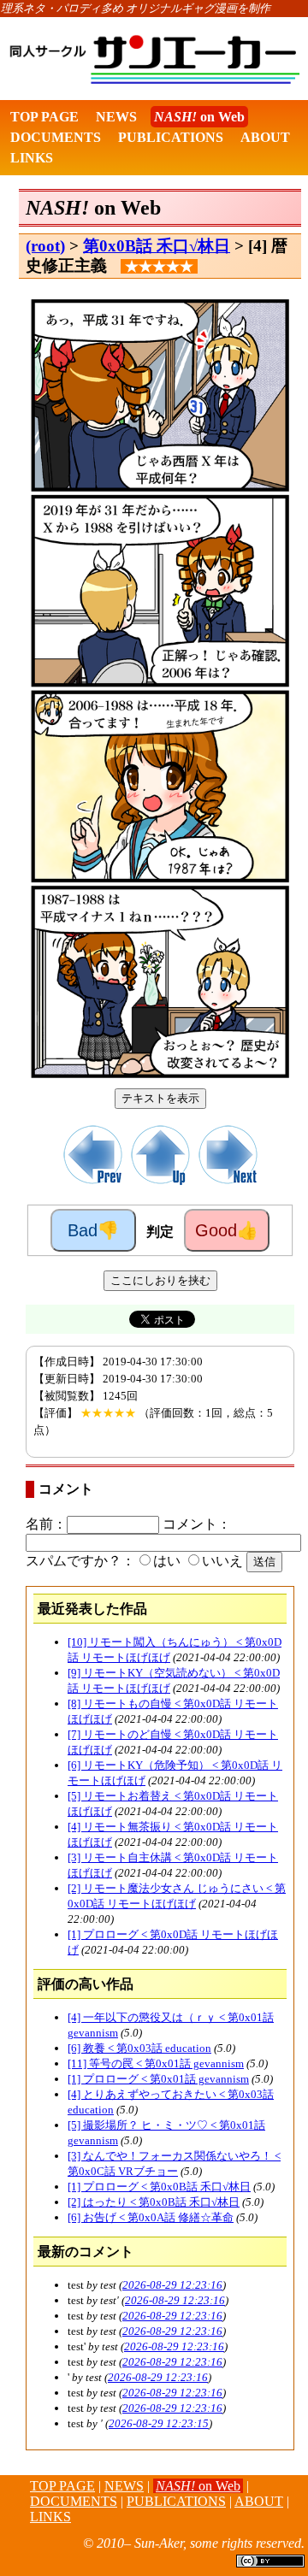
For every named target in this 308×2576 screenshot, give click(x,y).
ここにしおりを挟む (160, 1280)
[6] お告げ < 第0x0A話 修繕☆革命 (151, 2217)
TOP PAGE (44, 117)
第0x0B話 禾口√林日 (157, 246)
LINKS (32, 158)
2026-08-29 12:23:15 (159, 2423)
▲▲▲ (13, 2547)
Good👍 (227, 1230)
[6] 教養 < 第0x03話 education (139, 2048)
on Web (199, 117)
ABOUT (265, 137)
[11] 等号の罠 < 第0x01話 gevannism (156, 2063)
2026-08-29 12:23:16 (172, 2285)
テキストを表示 (160, 1098)
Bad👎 (93, 1230)
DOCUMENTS (56, 137)
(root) (45, 246)
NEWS (116, 117)
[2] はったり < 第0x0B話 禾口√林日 (154, 2202)
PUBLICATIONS (171, 137)
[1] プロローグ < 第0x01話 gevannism (158, 2079)
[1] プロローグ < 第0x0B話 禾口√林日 (159, 2187)
